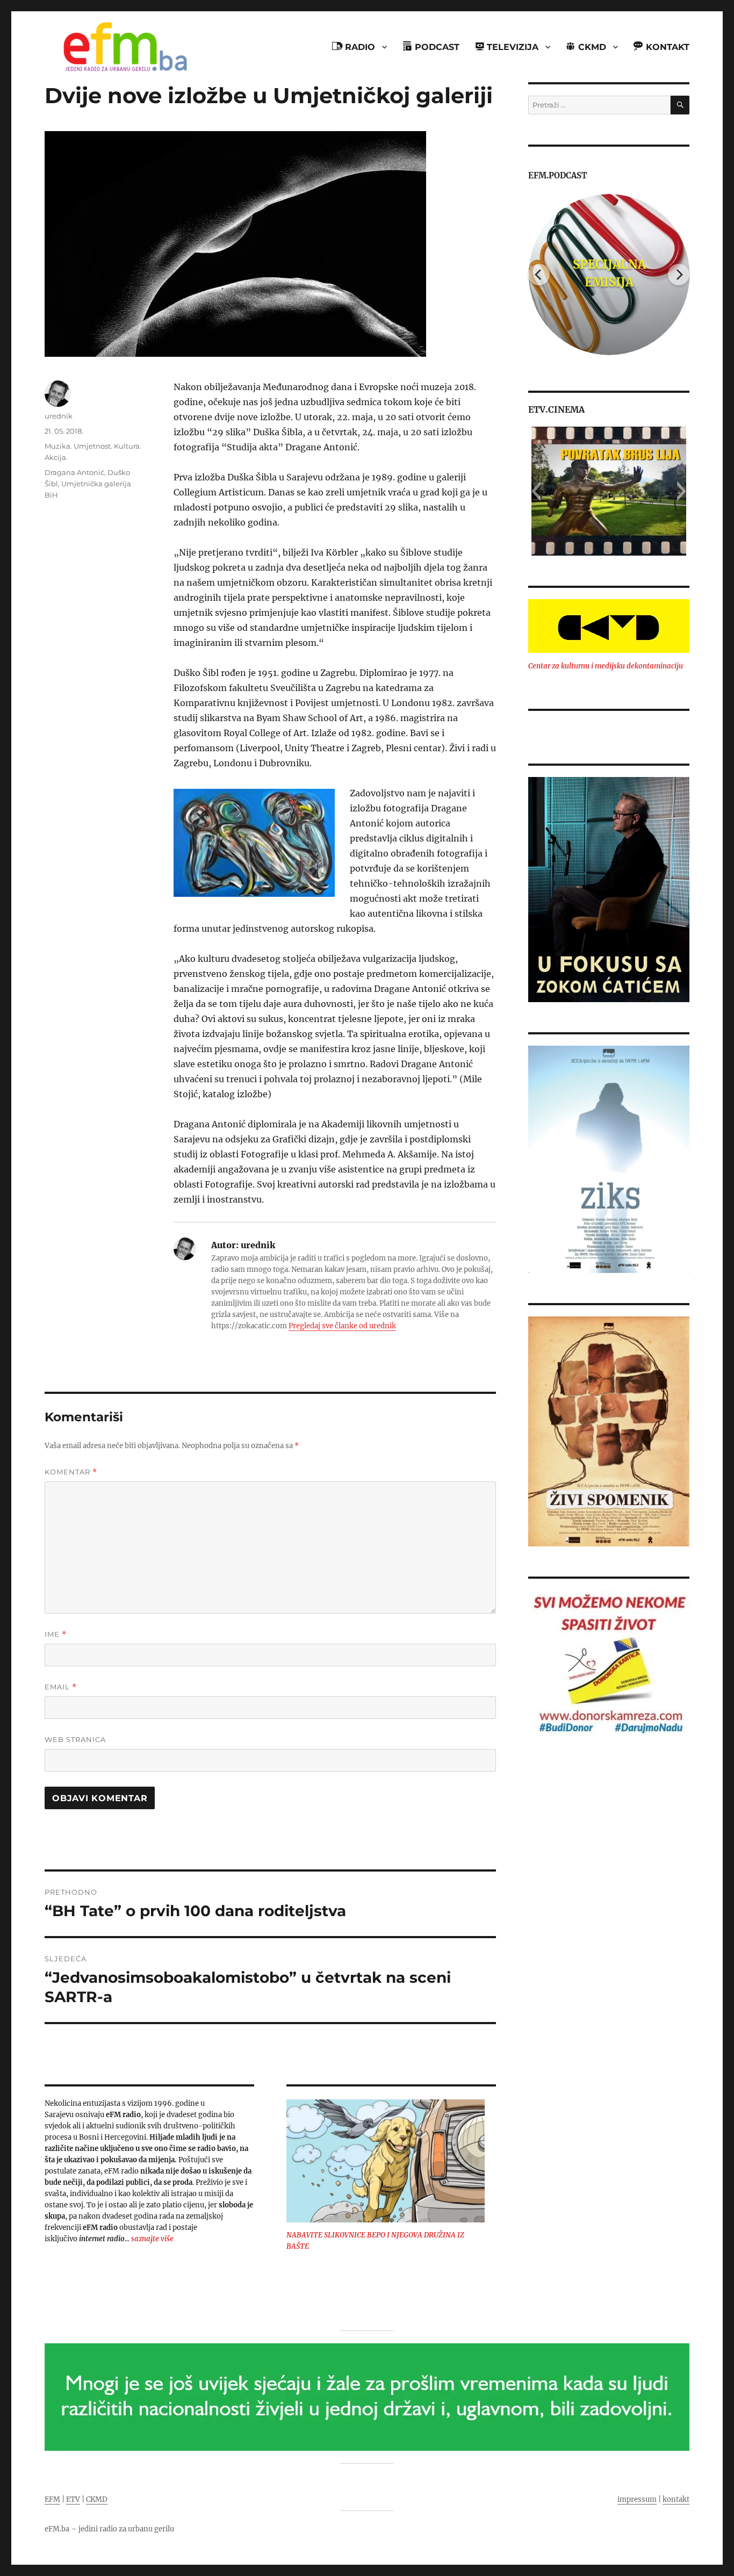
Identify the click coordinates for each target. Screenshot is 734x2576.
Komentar (71, 1472)
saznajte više (152, 2239)
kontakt (676, 2499)
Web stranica (75, 1739)
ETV (73, 2499)
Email (61, 1687)
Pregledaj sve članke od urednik (342, 1326)
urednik (59, 416)
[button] (536, 491)
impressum (637, 2499)
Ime (56, 1634)
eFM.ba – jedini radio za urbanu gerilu (109, 2529)
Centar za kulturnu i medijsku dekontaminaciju (606, 666)
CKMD (97, 2499)
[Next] (679, 275)
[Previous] (539, 275)
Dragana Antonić (74, 472)
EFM (52, 2499)
